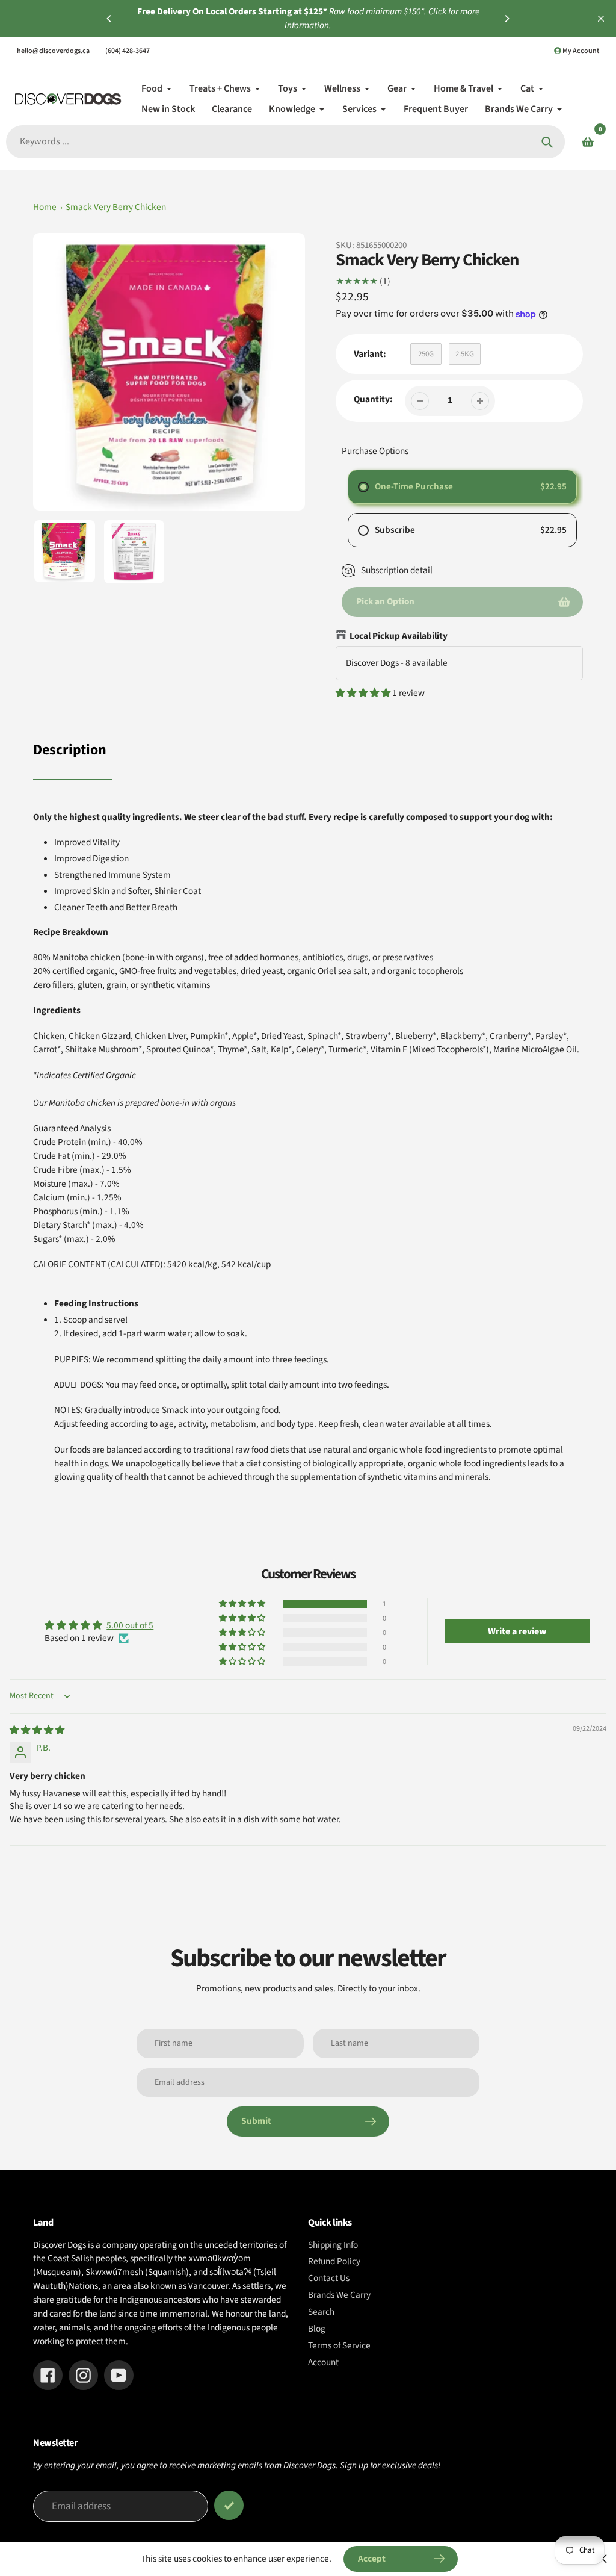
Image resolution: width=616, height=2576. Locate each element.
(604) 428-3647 (128, 51)
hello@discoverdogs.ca (53, 51)
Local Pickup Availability (399, 636)
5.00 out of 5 (130, 1625)
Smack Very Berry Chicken (116, 207)
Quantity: (373, 399)
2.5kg (465, 354)
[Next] (507, 19)
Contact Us (329, 2278)
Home (45, 207)
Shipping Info (333, 2245)
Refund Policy (334, 2261)
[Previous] (109, 19)
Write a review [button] (517, 1631)
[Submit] (229, 2505)
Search (321, 2312)
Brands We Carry (339, 2295)
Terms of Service (339, 2345)
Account (323, 2362)
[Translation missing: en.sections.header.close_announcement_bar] (601, 19)
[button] (364, 693)
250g (426, 354)
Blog (317, 2329)
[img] (37, 1730)
